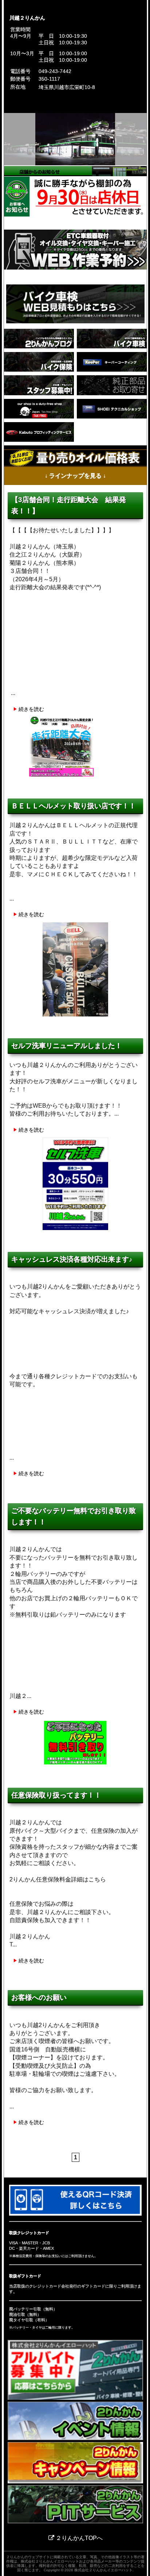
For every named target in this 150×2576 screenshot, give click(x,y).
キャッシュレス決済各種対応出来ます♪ (72, 1259)
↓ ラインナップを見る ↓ (75, 476)
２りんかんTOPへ (78, 2538)
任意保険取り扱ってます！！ (56, 1795)
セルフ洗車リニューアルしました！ (67, 1046)
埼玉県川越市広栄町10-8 (67, 87)
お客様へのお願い (39, 1997)
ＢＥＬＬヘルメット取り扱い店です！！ (74, 806)
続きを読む (31, 709)
